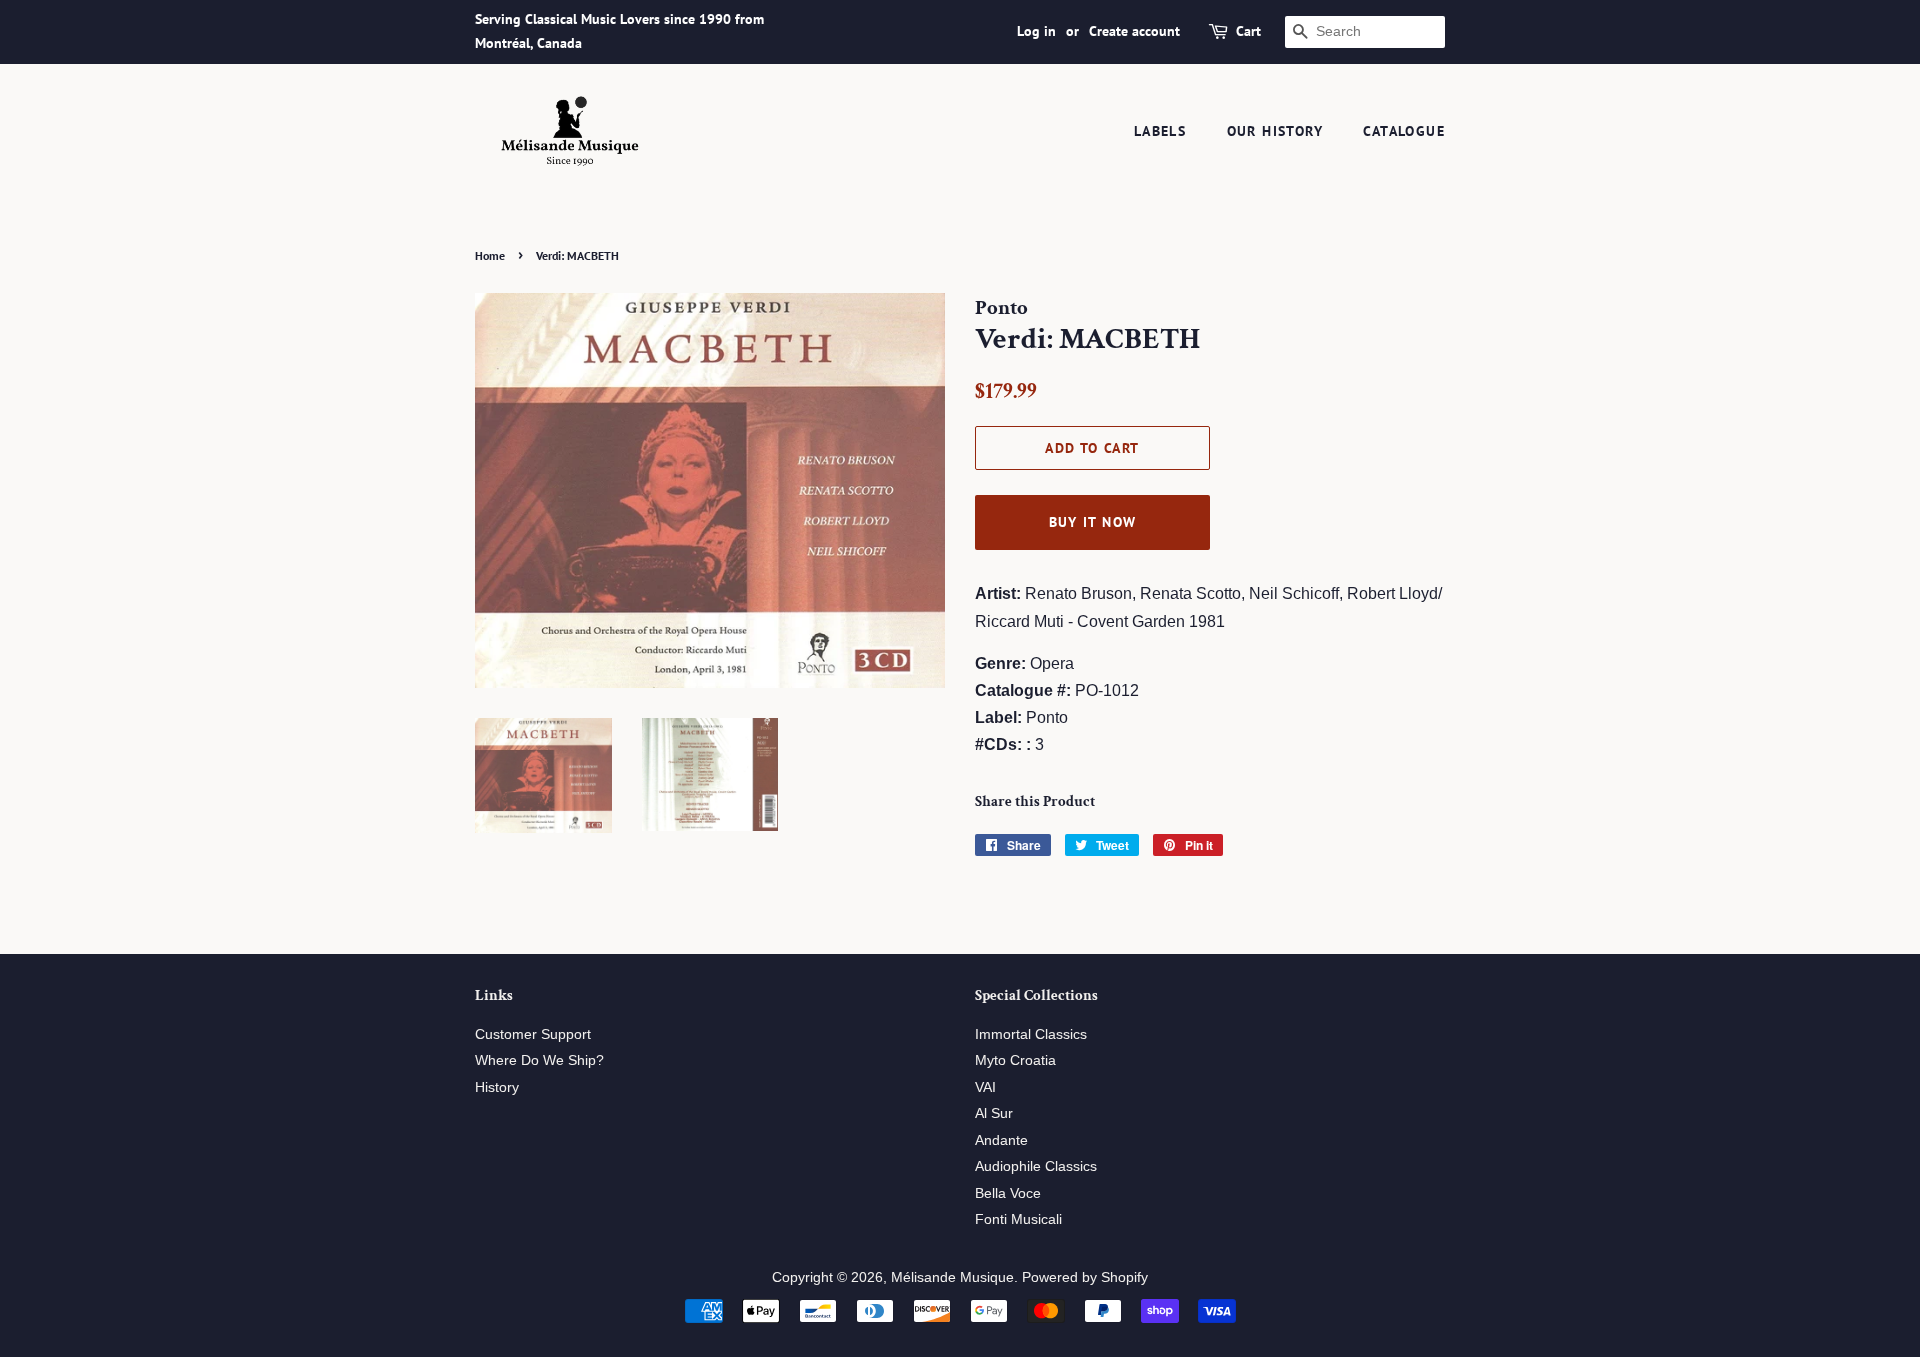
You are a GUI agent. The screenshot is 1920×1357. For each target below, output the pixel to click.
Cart (1248, 31)
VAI (985, 1087)
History (497, 1087)
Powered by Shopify (1085, 1277)
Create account (1134, 31)
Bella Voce (1008, 1193)
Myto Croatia (1015, 1060)
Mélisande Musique (952, 1277)
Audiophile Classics (1036, 1166)
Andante (1001, 1140)
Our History (1275, 131)
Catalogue (1404, 131)
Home (490, 255)
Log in (1036, 31)
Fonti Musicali (1018, 1219)
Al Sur (994, 1113)
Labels (1160, 131)
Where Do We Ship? (539, 1060)
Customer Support (533, 1034)
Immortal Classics (1031, 1034)
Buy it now (1093, 522)
